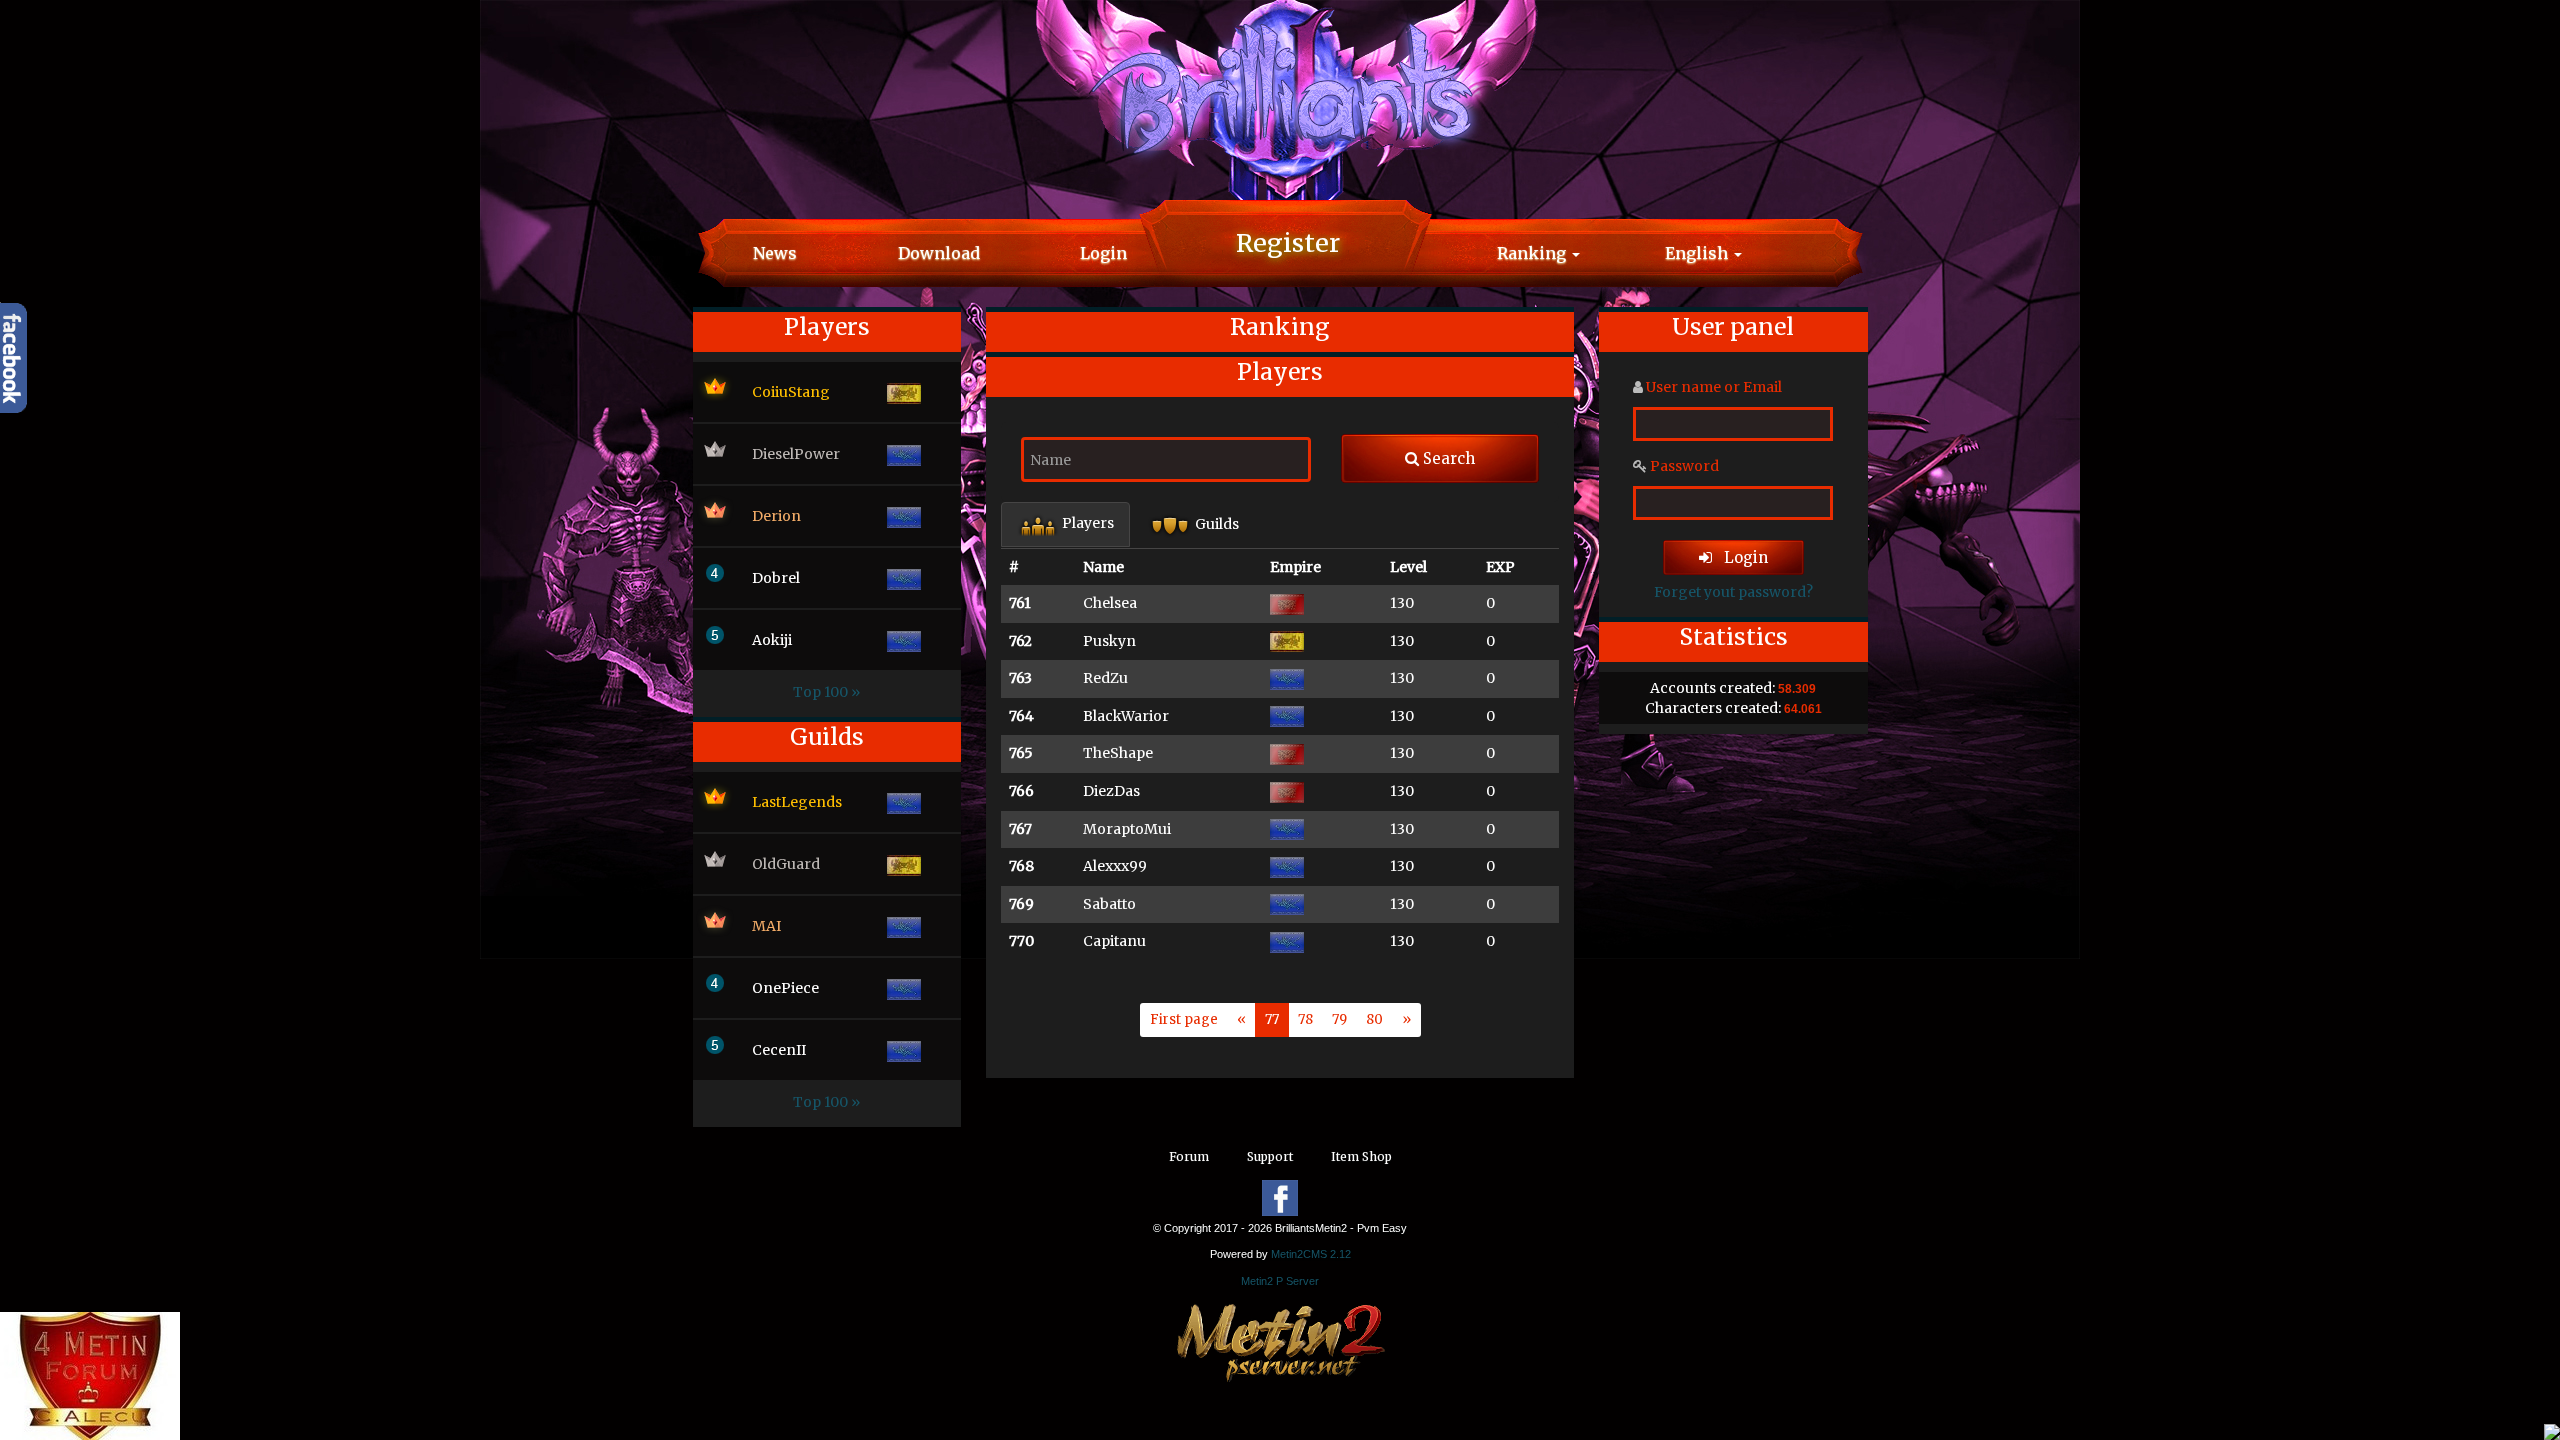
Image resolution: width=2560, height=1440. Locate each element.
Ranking (1533, 253)
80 (1374, 1019)
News (775, 253)
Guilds (1215, 524)
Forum (1189, 1156)
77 (1272, 1019)
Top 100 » (826, 692)
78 (1305, 1019)
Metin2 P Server (1280, 1281)
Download (939, 253)
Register (1288, 243)
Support (1270, 1156)
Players (1086, 523)
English (1698, 253)
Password (1684, 466)
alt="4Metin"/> (49, 1415)
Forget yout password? (1733, 592)
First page (1184, 1019)
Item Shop (1361, 1156)
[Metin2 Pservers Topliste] (1280, 1341)
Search (1447, 458)
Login (1103, 253)
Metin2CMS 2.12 (1311, 1254)
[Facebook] (1280, 1198)
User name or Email (1714, 387)
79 (1339, 1019)
